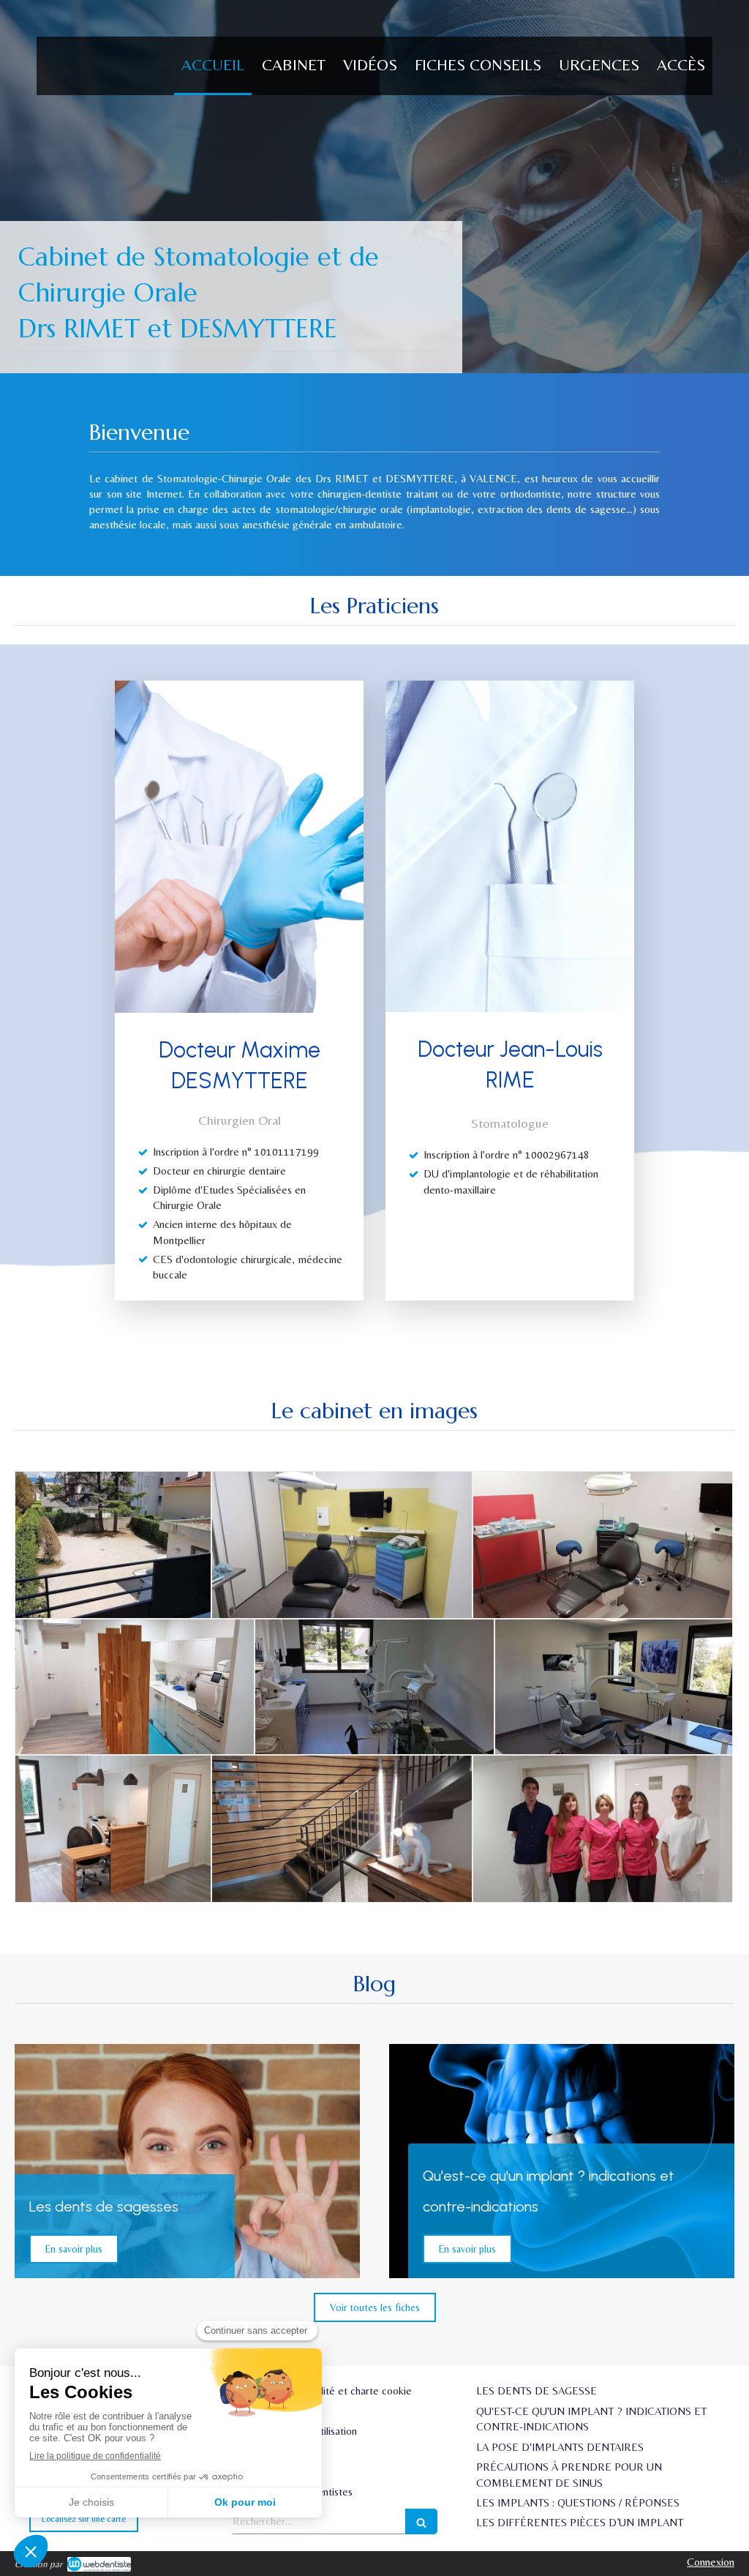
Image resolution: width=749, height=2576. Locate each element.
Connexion (711, 2562)
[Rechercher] (421, 2521)
